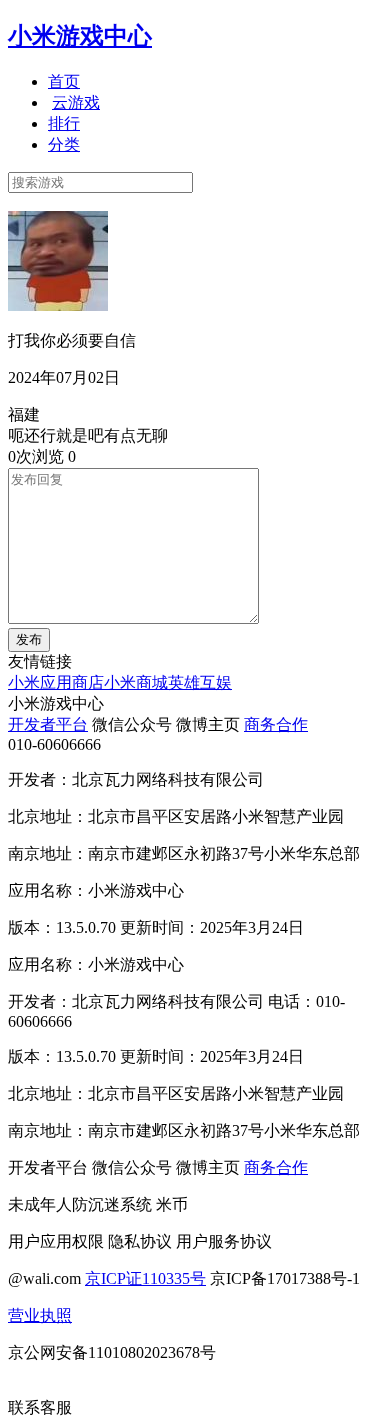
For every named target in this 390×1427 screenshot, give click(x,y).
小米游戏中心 (80, 36)
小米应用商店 (56, 682)
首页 (64, 81)
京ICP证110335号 (145, 1278)
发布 (29, 639)
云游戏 (76, 102)
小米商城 (136, 682)
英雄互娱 (200, 682)
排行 (64, 123)
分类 (64, 144)
